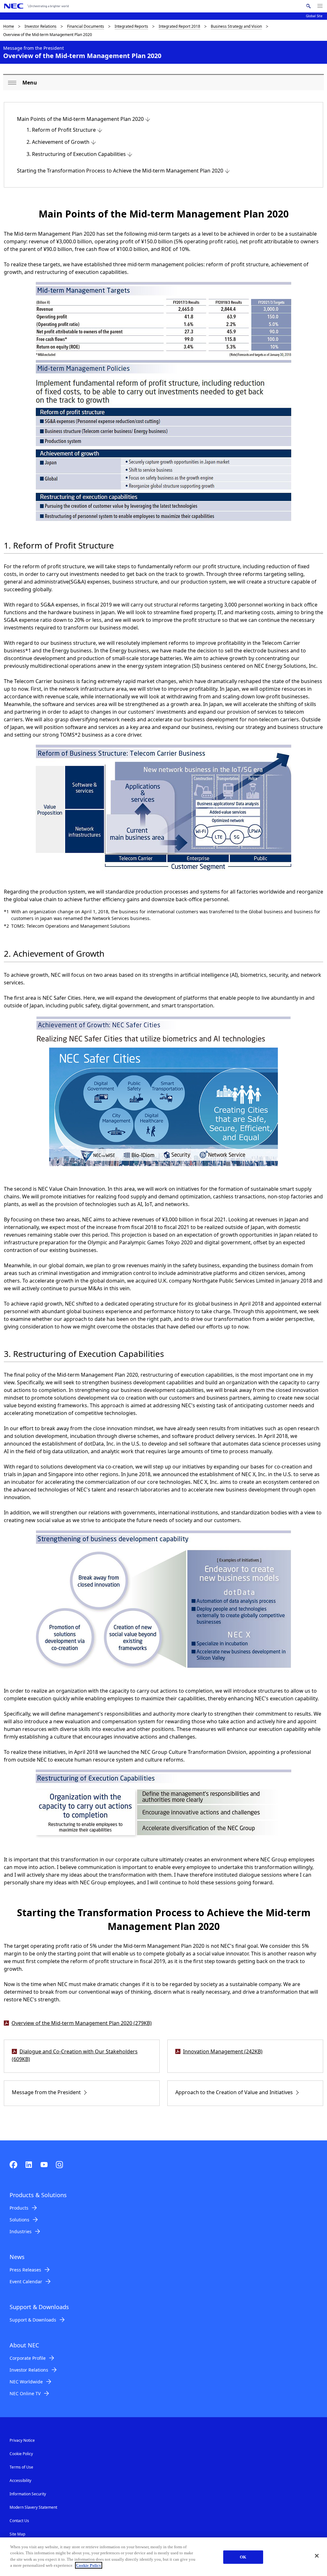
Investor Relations (41, 26)
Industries (21, 2231)
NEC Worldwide (26, 2382)
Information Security (28, 2494)
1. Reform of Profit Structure (61, 130)
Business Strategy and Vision (236, 26)
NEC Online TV (25, 2393)
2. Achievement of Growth (58, 142)
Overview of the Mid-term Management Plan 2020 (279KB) (82, 2023)
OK (243, 2557)
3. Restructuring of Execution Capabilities (76, 154)
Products (19, 2208)
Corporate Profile (28, 2358)
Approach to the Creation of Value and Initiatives (234, 2092)
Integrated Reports (131, 26)
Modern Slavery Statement (33, 2507)
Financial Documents (86, 26)
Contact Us (19, 2521)
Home (9, 26)
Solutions (19, 2220)
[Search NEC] (308, 6)
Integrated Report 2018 (179, 26)
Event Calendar (26, 2282)
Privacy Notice (22, 2440)
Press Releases (25, 2270)
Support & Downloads (33, 2320)
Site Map (17, 2534)
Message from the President (46, 2092)
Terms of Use (21, 2467)
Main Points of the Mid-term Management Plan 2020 (80, 119)
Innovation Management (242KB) (223, 2051)
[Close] (317, 2556)
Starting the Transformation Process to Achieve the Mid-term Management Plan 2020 (120, 171)
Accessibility (20, 2480)
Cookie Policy (21, 2454)
